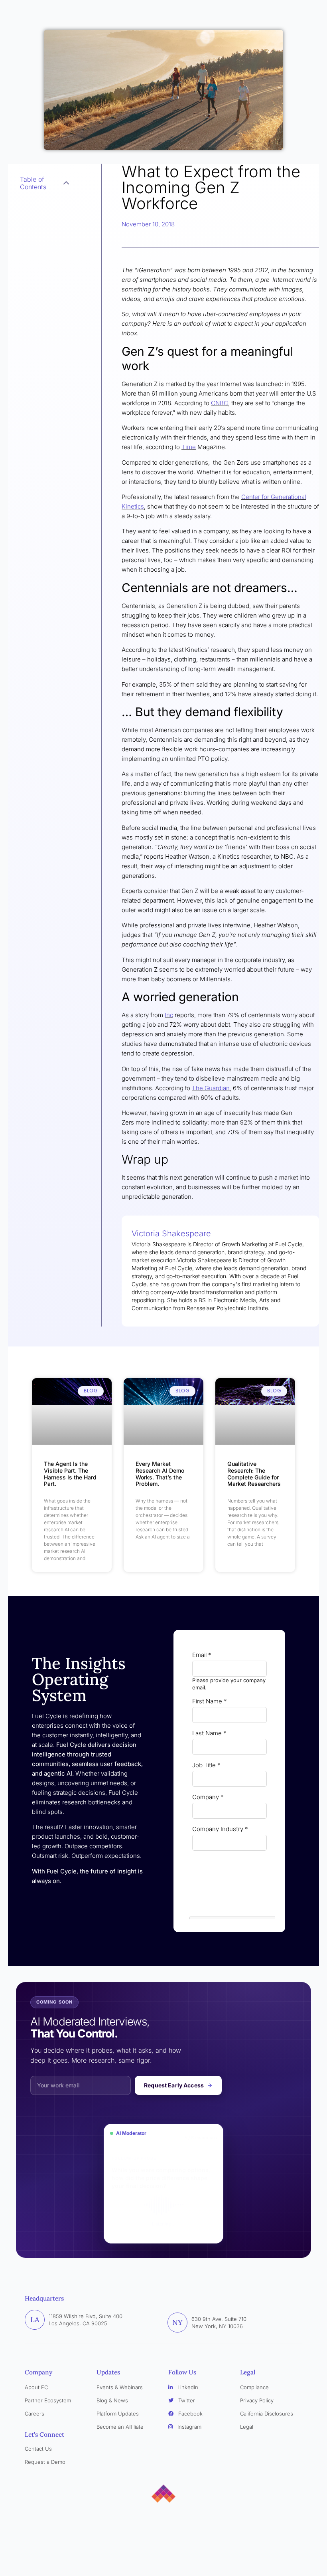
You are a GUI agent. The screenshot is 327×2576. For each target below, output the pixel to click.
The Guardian (211, 1088)
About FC (36, 2387)
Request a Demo (45, 2462)
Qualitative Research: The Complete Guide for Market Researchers (255, 1474)
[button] (66, 183)
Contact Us (38, 2449)
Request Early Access (174, 2085)
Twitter (186, 2400)
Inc (169, 1015)
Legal (247, 2427)
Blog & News (112, 2400)
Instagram (189, 2427)
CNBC (220, 403)
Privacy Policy (257, 2400)
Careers (34, 2414)
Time (189, 447)
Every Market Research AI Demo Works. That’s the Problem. (160, 1474)
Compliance (254, 2387)
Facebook (190, 2414)
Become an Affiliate (120, 2427)
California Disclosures (267, 2414)
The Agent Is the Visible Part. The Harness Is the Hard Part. (70, 1474)
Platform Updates (118, 2414)
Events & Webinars (120, 2387)
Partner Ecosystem (48, 2400)
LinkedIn (187, 2387)
